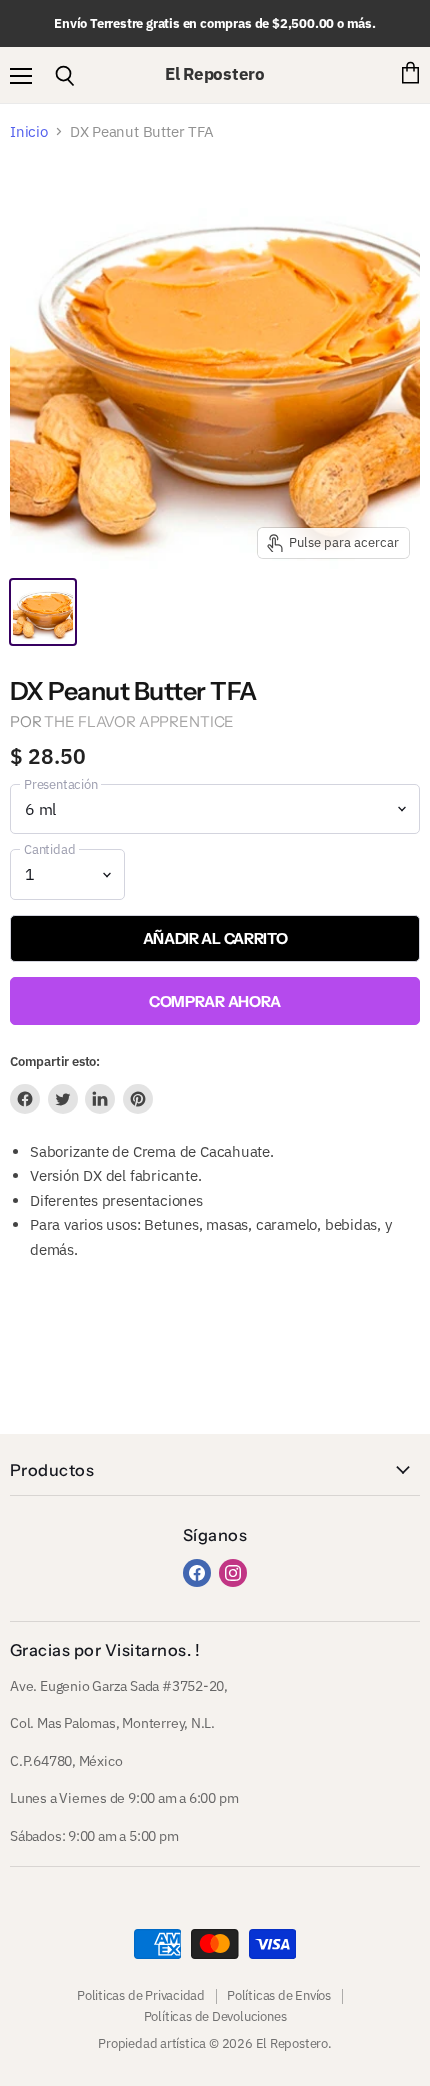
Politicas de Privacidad (141, 1995)
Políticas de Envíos (279, 1995)
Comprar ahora (215, 1001)
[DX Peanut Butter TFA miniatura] (43, 612)
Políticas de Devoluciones (215, 2016)
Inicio (29, 131)
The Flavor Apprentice (139, 721)
